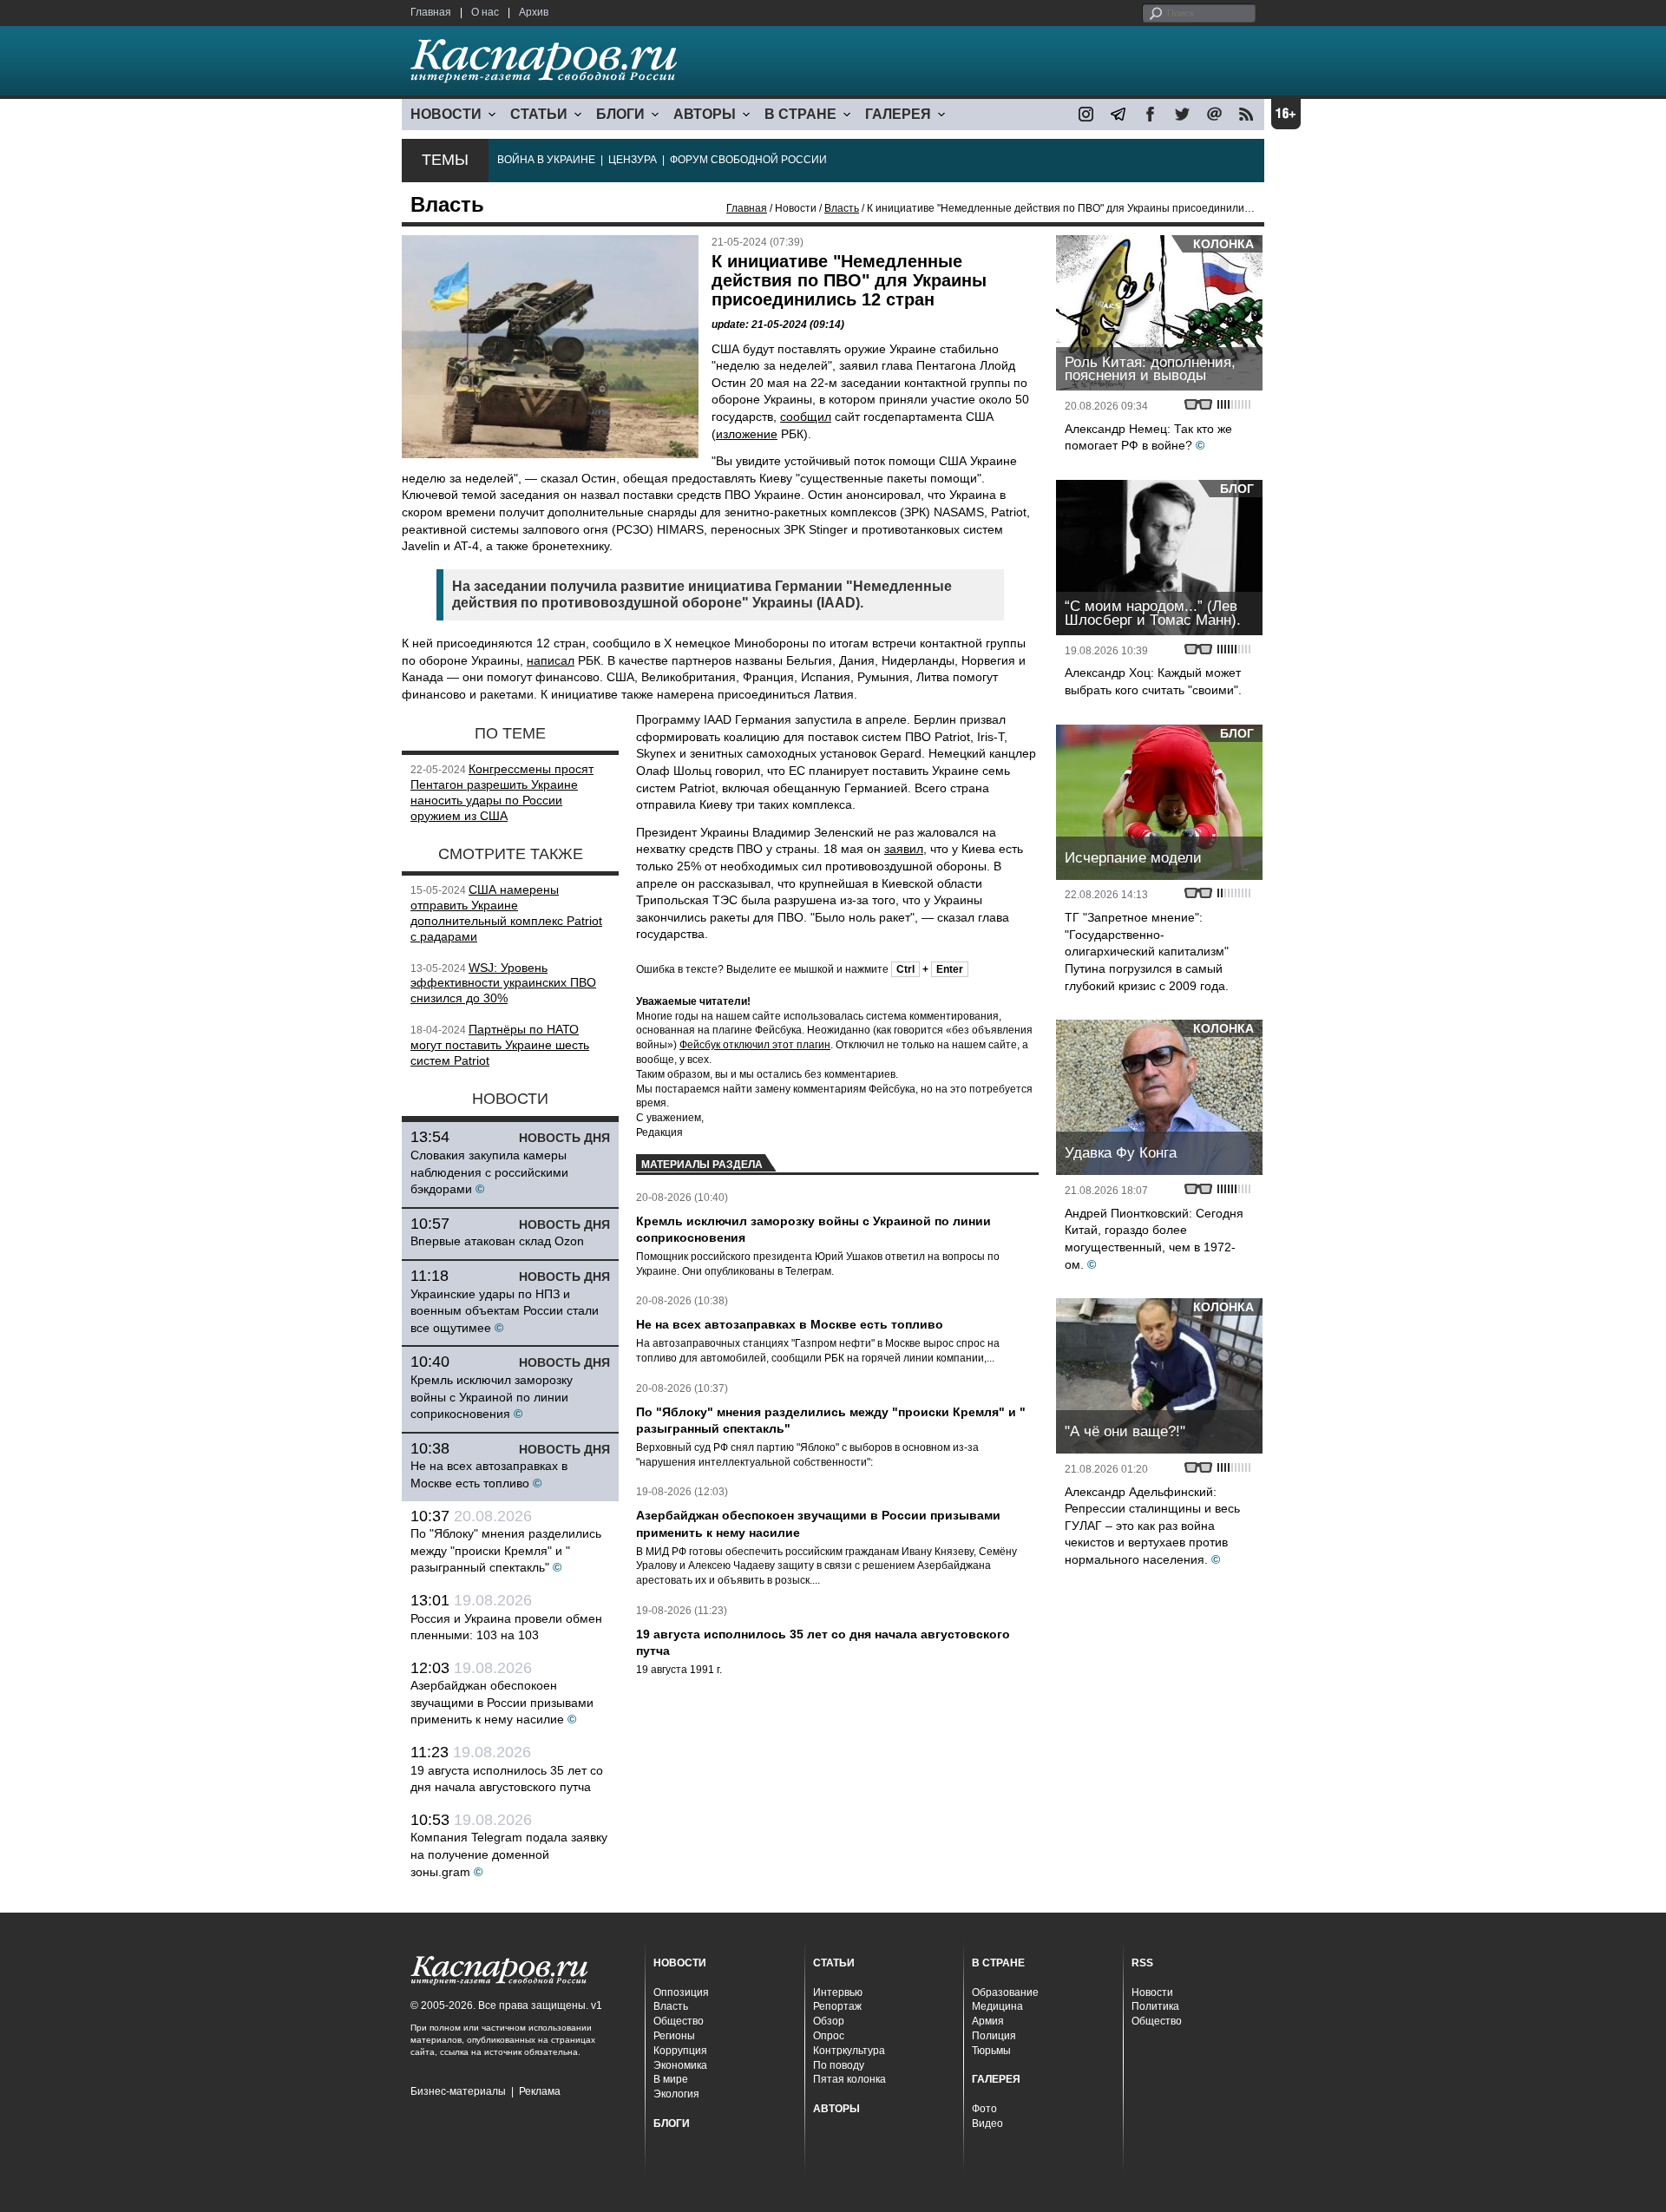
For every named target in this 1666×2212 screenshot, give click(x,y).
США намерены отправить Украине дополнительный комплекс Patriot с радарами (506, 912)
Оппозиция (681, 1992)
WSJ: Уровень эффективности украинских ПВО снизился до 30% (503, 983)
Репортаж (837, 2006)
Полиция (994, 2036)
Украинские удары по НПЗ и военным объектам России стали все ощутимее (505, 1311)
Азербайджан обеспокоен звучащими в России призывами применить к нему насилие (502, 1702)
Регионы (674, 2036)
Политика (1155, 2006)
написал (551, 660)
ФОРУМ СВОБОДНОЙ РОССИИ (748, 160)
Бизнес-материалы (458, 2091)
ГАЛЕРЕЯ (898, 114)
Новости (1152, 1992)
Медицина (997, 2006)
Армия (988, 2021)
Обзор (829, 2021)
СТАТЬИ (539, 114)
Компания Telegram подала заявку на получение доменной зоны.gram (509, 1854)
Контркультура (849, 2051)
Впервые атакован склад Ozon (497, 1241)
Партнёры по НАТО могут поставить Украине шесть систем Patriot (500, 1045)
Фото (984, 2109)
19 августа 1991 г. (679, 1670)
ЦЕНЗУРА (633, 160)
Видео (987, 2123)
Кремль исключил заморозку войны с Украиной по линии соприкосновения (492, 1397)
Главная (431, 12)
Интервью (838, 1992)
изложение (747, 434)
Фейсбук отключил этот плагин (755, 1045)
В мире (671, 2079)
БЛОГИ (620, 114)
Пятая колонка (849, 2079)
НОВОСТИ (446, 114)
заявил (904, 849)
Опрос (829, 2036)
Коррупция (680, 2051)
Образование (1005, 1992)
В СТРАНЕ (800, 114)
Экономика (680, 2065)
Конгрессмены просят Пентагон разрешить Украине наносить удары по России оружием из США (502, 792)
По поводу (839, 2065)
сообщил (806, 417)
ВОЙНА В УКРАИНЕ (546, 160)
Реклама (540, 2091)
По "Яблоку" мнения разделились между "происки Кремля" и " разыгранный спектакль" (506, 1550)
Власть (842, 208)
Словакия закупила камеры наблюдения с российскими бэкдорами (489, 1172)
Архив (534, 12)
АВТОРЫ (705, 114)
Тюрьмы (991, 2051)
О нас (485, 12)
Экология (676, 2094)
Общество (679, 2021)
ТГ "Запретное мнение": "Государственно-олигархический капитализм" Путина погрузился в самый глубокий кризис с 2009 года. (1147, 951)
